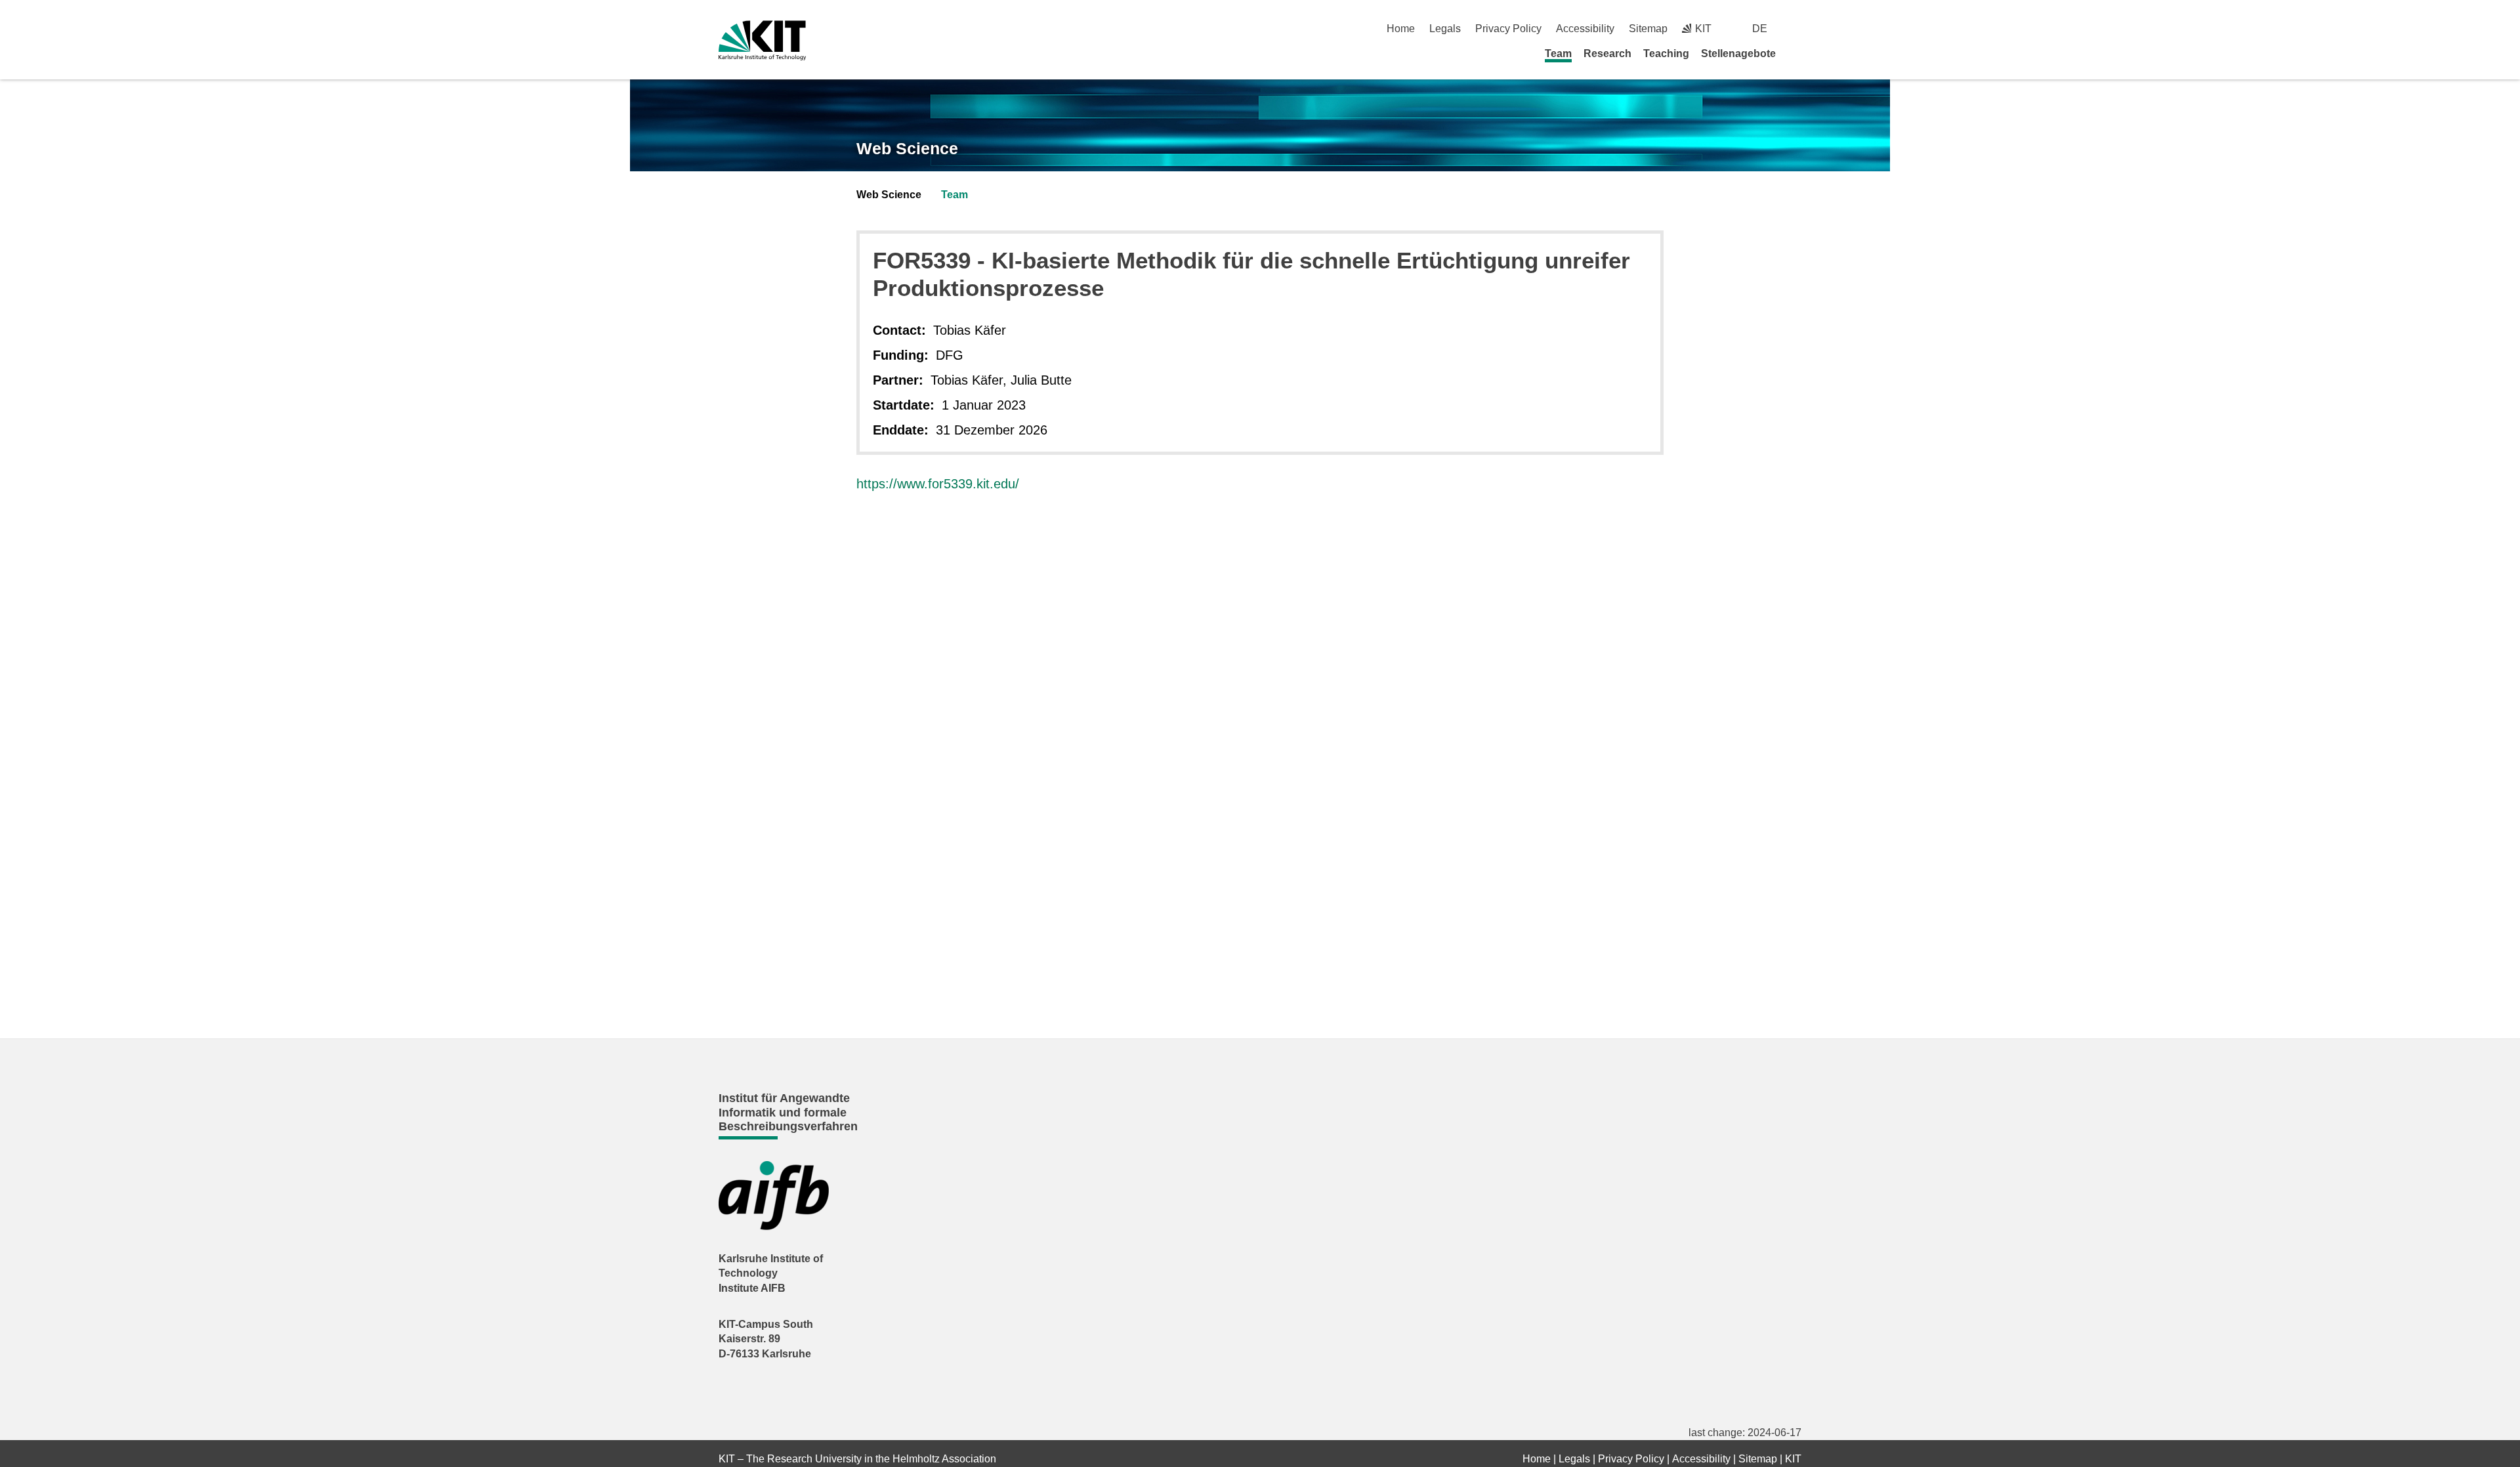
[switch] (1796, 29)
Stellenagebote (1738, 53)
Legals (1445, 29)
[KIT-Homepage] (762, 40)
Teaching (1666, 53)
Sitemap (1648, 29)
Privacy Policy (1508, 29)
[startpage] (1797, 53)
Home (1401, 29)
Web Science (907, 148)
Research (1607, 53)
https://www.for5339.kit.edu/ (938, 484)
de (1760, 29)
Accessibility (1585, 29)
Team (1558, 53)
